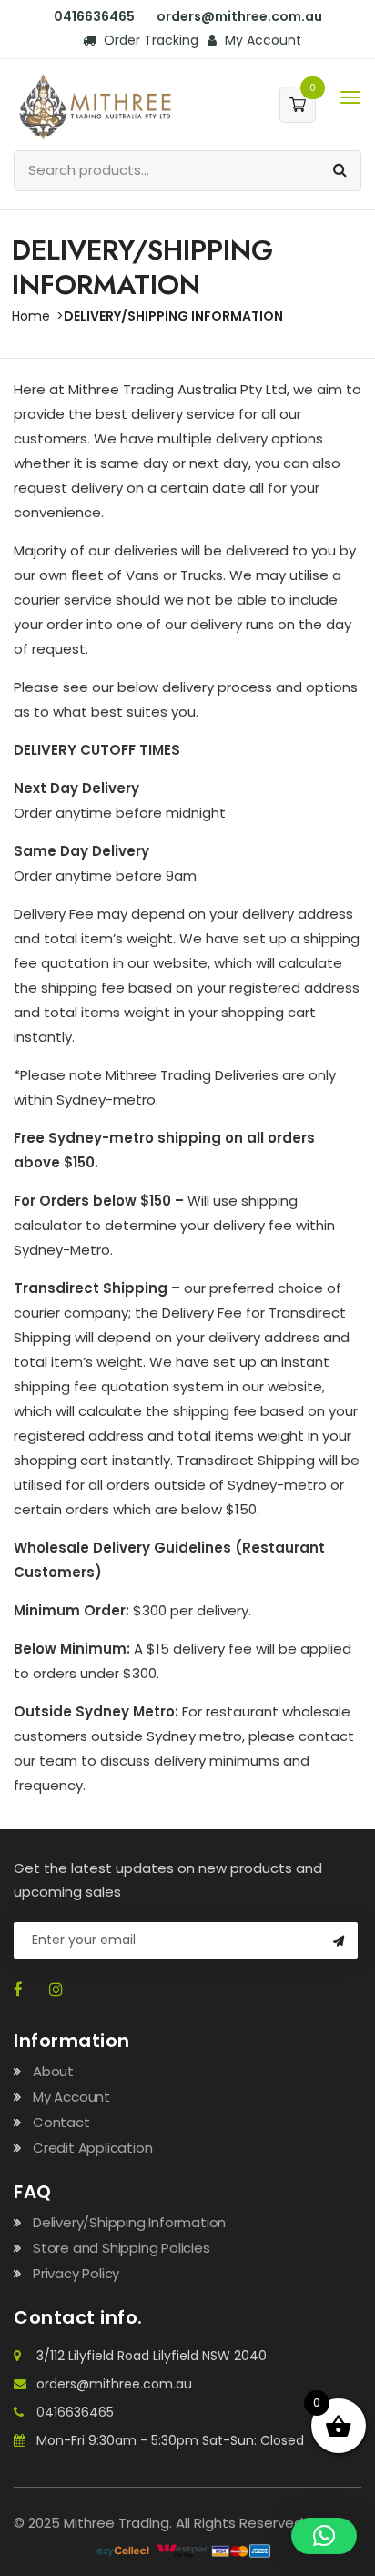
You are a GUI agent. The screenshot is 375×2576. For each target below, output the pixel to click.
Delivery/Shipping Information (129, 2222)
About (53, 2071)
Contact (61, 2122)
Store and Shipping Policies (122, 2248)
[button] (324, 2536)
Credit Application (92, 2148)
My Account (261, 40)
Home (31, 316)
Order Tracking (149, 40)
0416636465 (75, 2412)
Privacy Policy (76, 2273)
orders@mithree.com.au (114, 2384)
